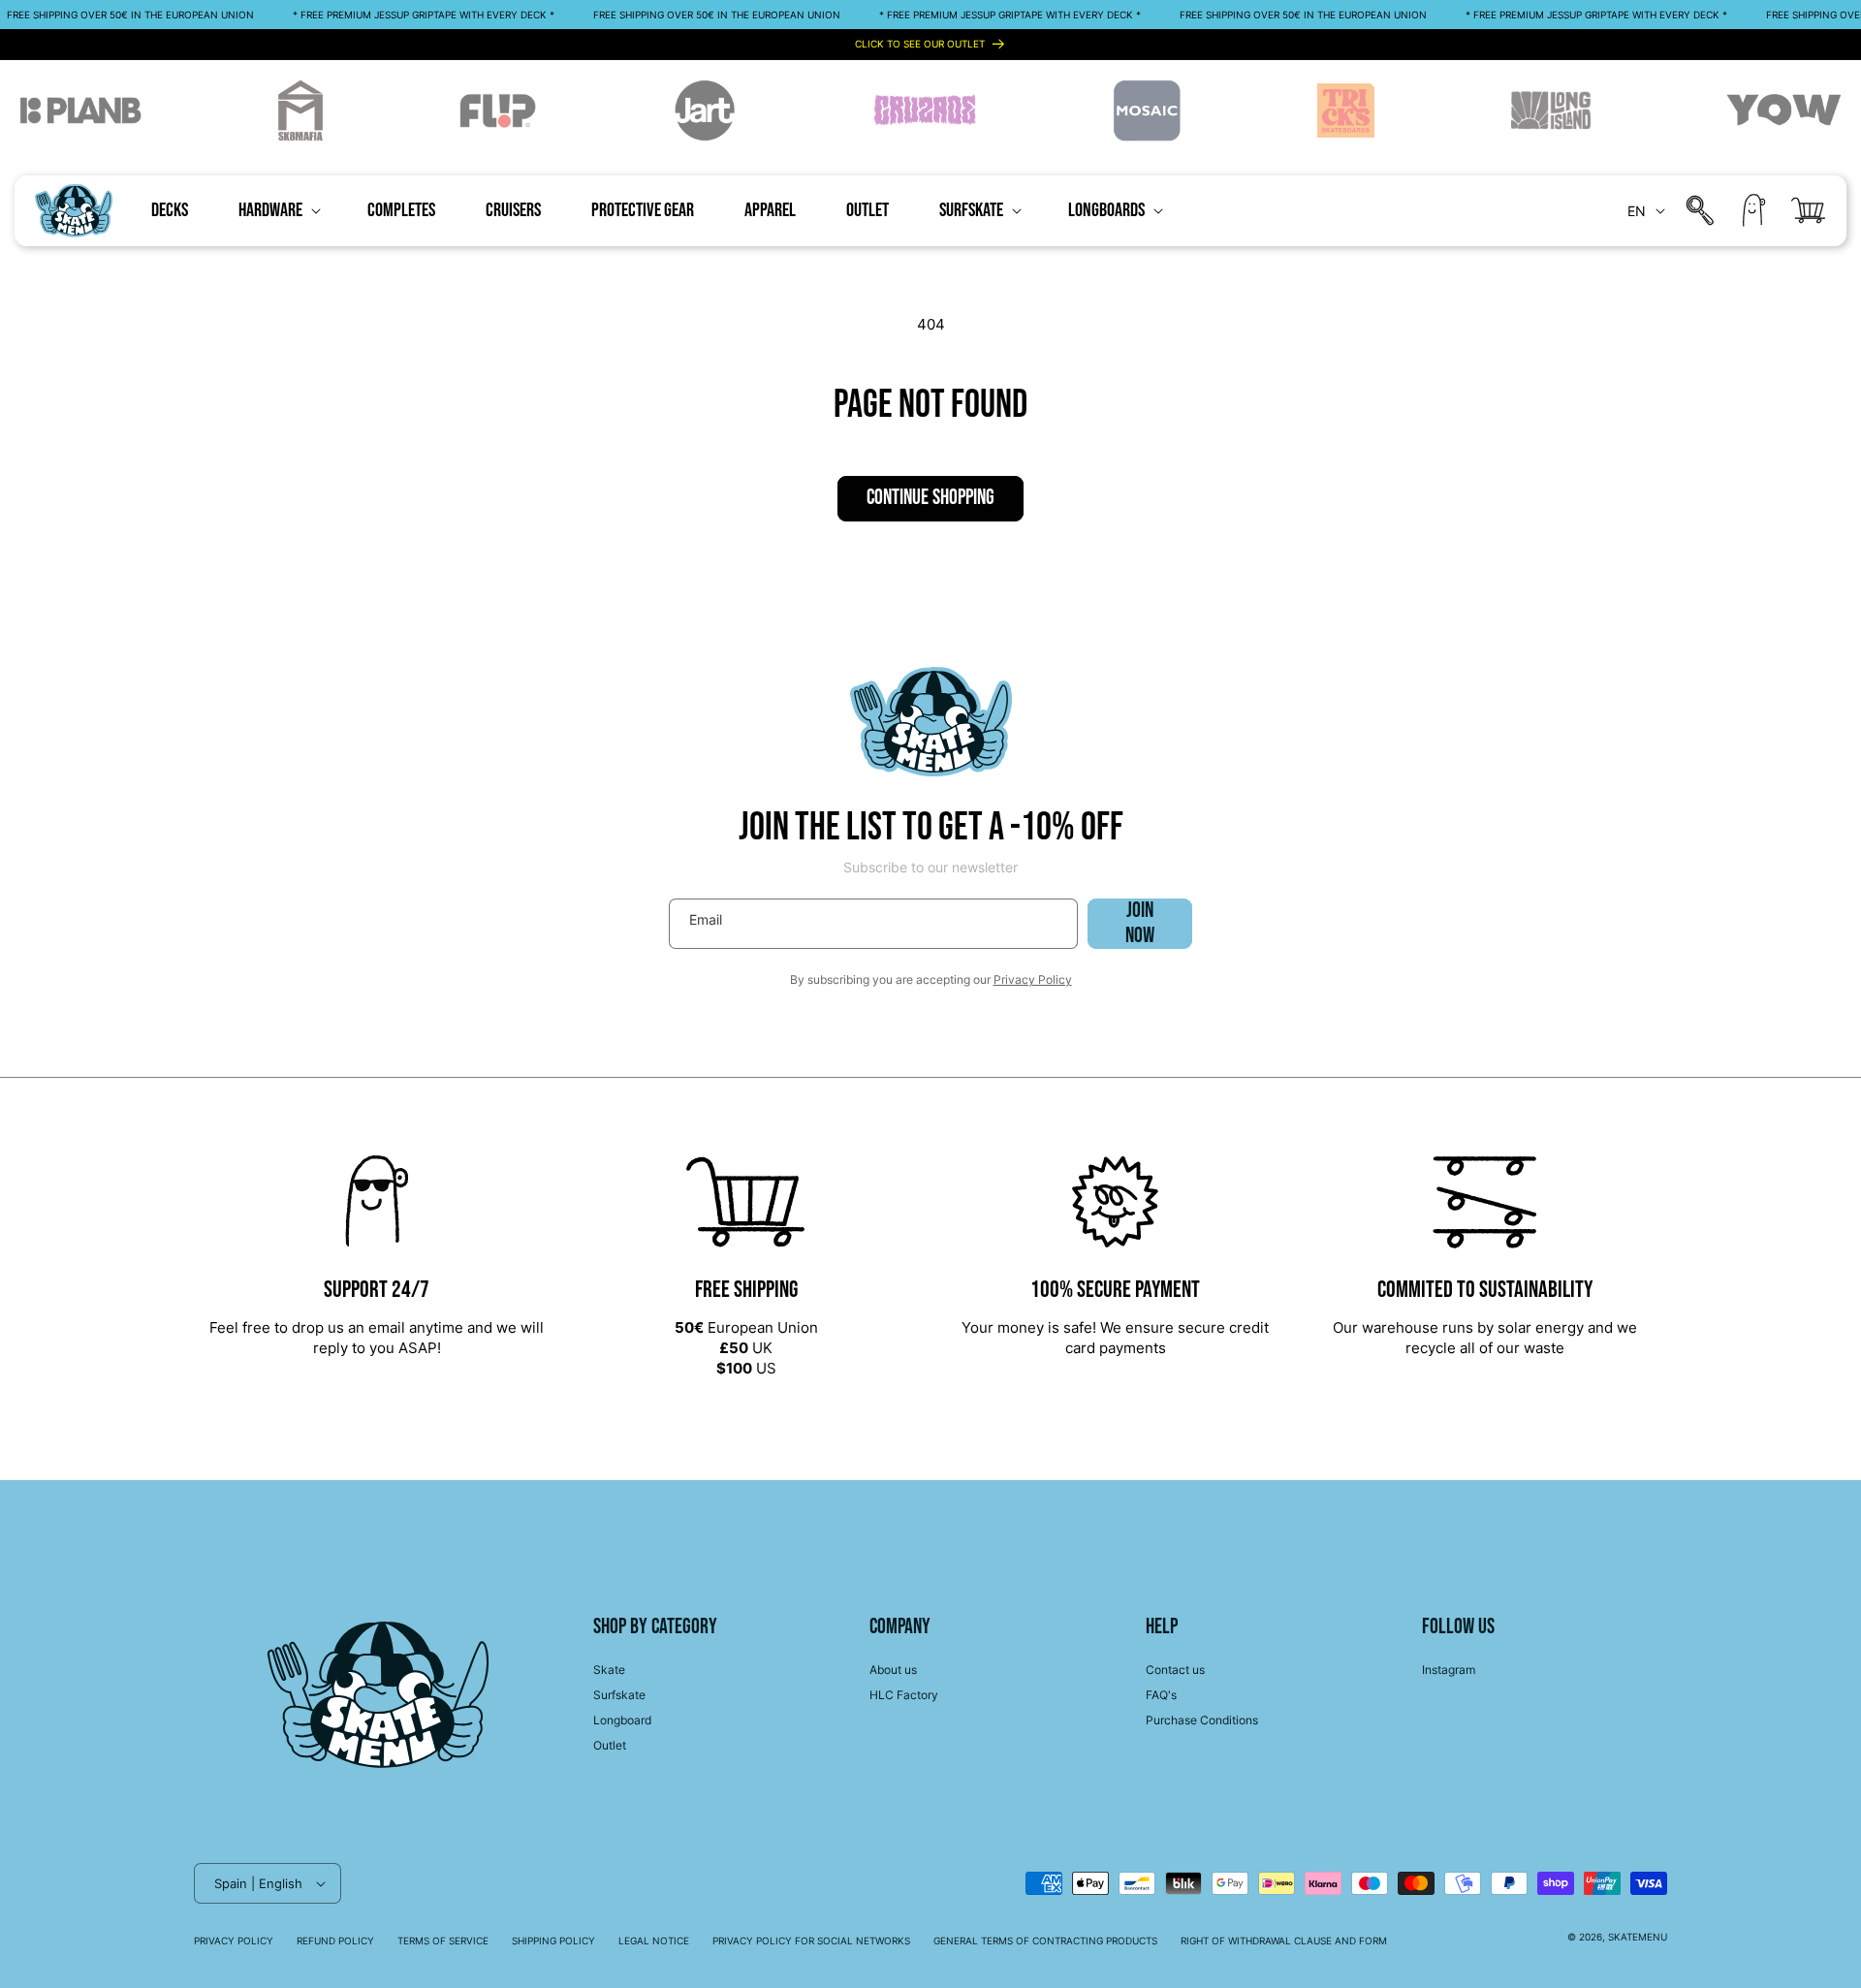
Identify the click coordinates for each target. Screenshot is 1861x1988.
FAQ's (1161, 1695)
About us (893, 1670)
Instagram (1449, 1670)
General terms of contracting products (1045, 1941)
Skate (609, 1670)
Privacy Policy (1033, 979)
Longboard (622, 1720)
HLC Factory (904, 1695)
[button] (278, 210)
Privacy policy (234, 1941)
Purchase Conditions (1202, 1720)
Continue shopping (930, 498)
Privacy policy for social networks (811, 1941)
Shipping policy (553, 1941)
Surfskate (619, 1695)
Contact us (1175, 1670)
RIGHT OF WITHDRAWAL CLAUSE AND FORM (1284, 1941)
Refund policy (335, 1941)
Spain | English (258, 1883)
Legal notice (654, 1941)
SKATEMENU (1638, 1937)
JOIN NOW (1140, 924)
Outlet (610, 1745)
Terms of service (443, 1941)
